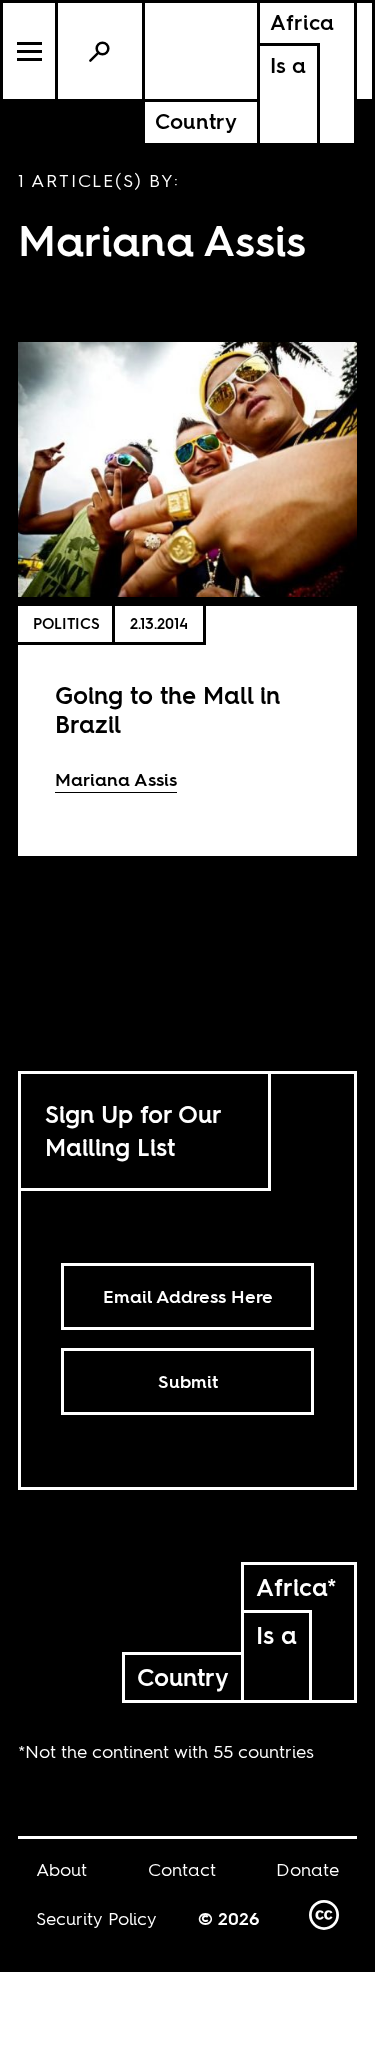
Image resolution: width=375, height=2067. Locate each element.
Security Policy (96, 1918)
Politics (66, 623)
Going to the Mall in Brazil (167, 710)
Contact (182, 1869)
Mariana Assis (116, 779)
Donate (307, 1869)
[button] (30, 51)
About (61, 1869)
